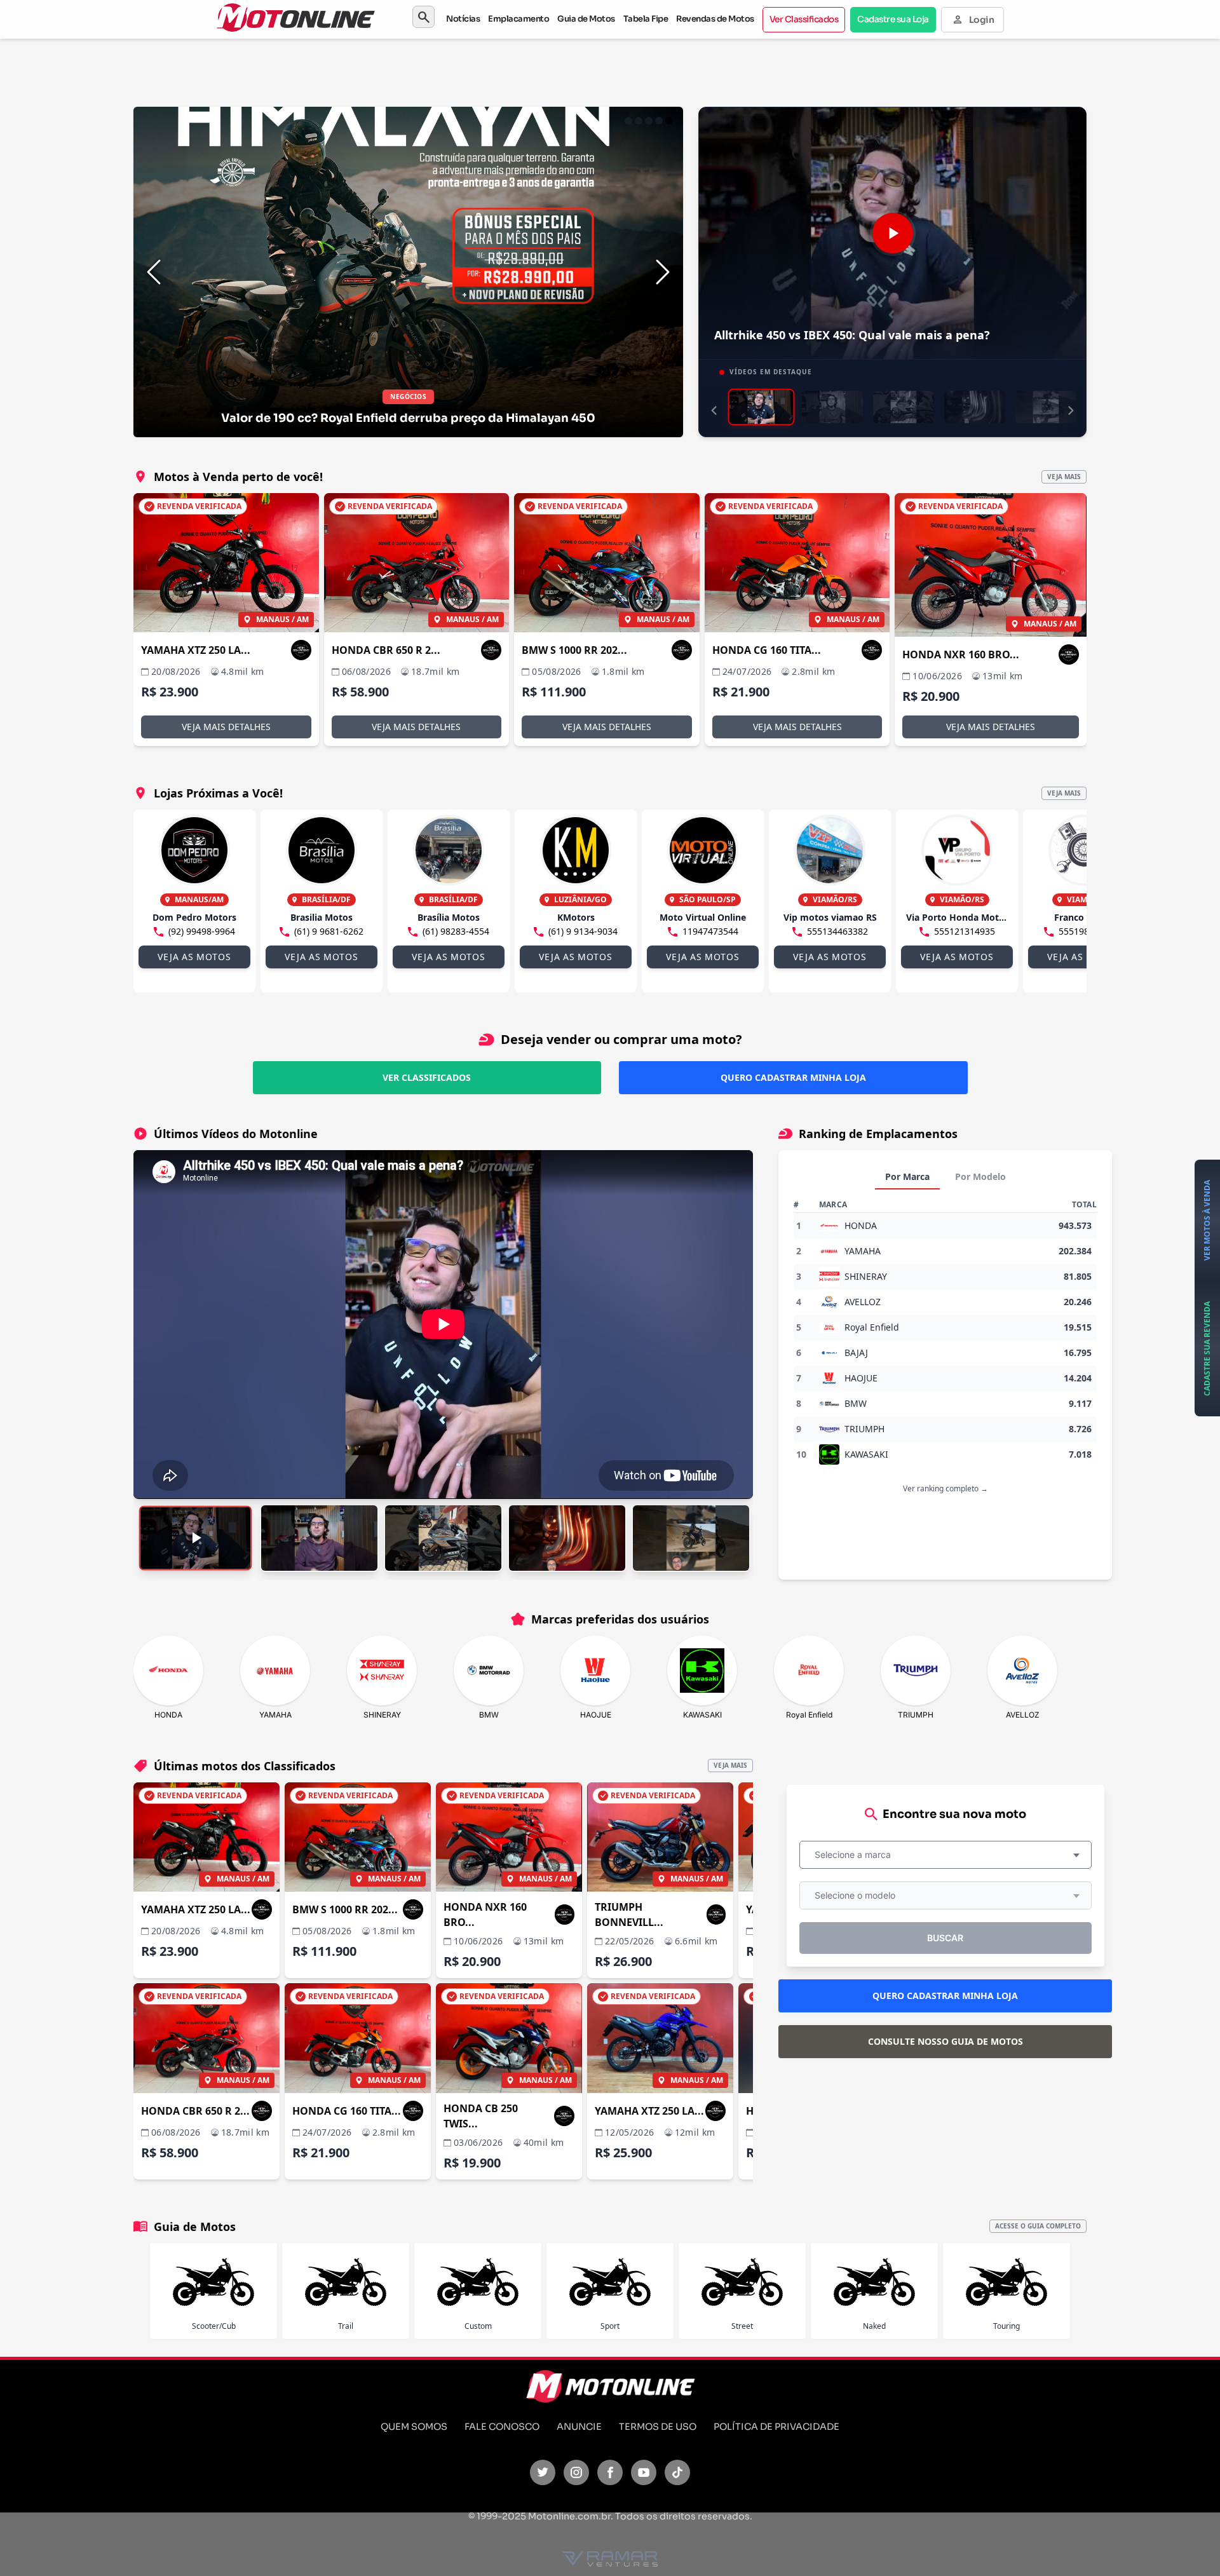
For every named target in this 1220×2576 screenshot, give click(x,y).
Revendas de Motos (715, 19)
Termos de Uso (658, 2427)
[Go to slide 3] (649, 121)
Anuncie (579, 2427)
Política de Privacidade (776, 2427)
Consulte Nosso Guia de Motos (945, 2041)
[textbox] (857, 1855)
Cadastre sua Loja (893, 19)
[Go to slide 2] (639, 121)
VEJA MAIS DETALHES (226, 727)
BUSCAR (945, 1938)
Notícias (463, 19)
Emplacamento (518, 19)
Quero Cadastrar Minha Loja (793, 1077)
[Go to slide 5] (669, 121)
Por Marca (907, 1176)
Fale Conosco (502, 2427)
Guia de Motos (586, 19)
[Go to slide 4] (659, 121)
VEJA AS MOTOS (194, 957)
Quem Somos (414, 2427)
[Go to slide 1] (628, 121)
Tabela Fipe (646, 19)
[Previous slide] (154, 272)
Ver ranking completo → (945, 1488)
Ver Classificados (804, 19)
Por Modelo (980, 1176)
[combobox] (945, 1855)
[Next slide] (663, 272)
